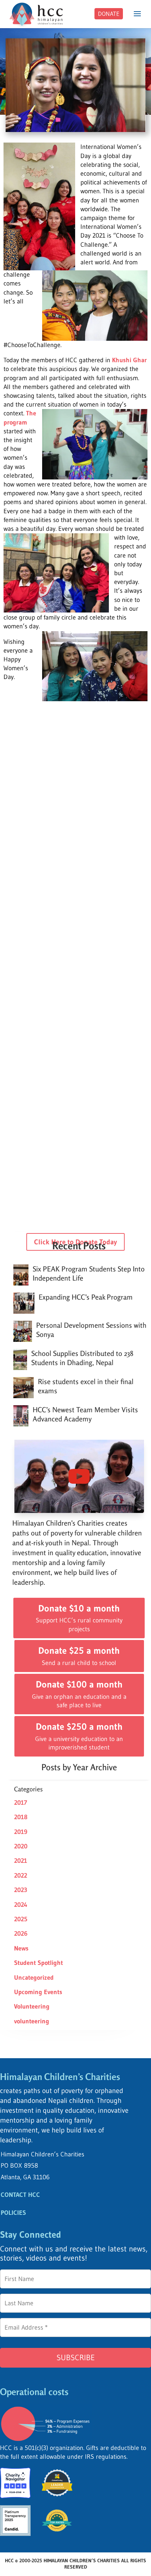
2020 (21, 1846)
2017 (21, 1803)
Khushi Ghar (129, 360)
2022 (21, 1876)
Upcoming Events (38, 1992)
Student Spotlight (38, 1963)
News (21, 1948)
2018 (21, 1817)
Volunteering (32, 2006)
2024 (21, 1905)
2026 (21, 1934)
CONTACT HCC (20, 2195)
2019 (21, 1832)
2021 (21, 1861)
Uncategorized (34, 1978)
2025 (21, 1919)
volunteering (32, 2021)
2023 (21, 1890)
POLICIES (13, 2213)
